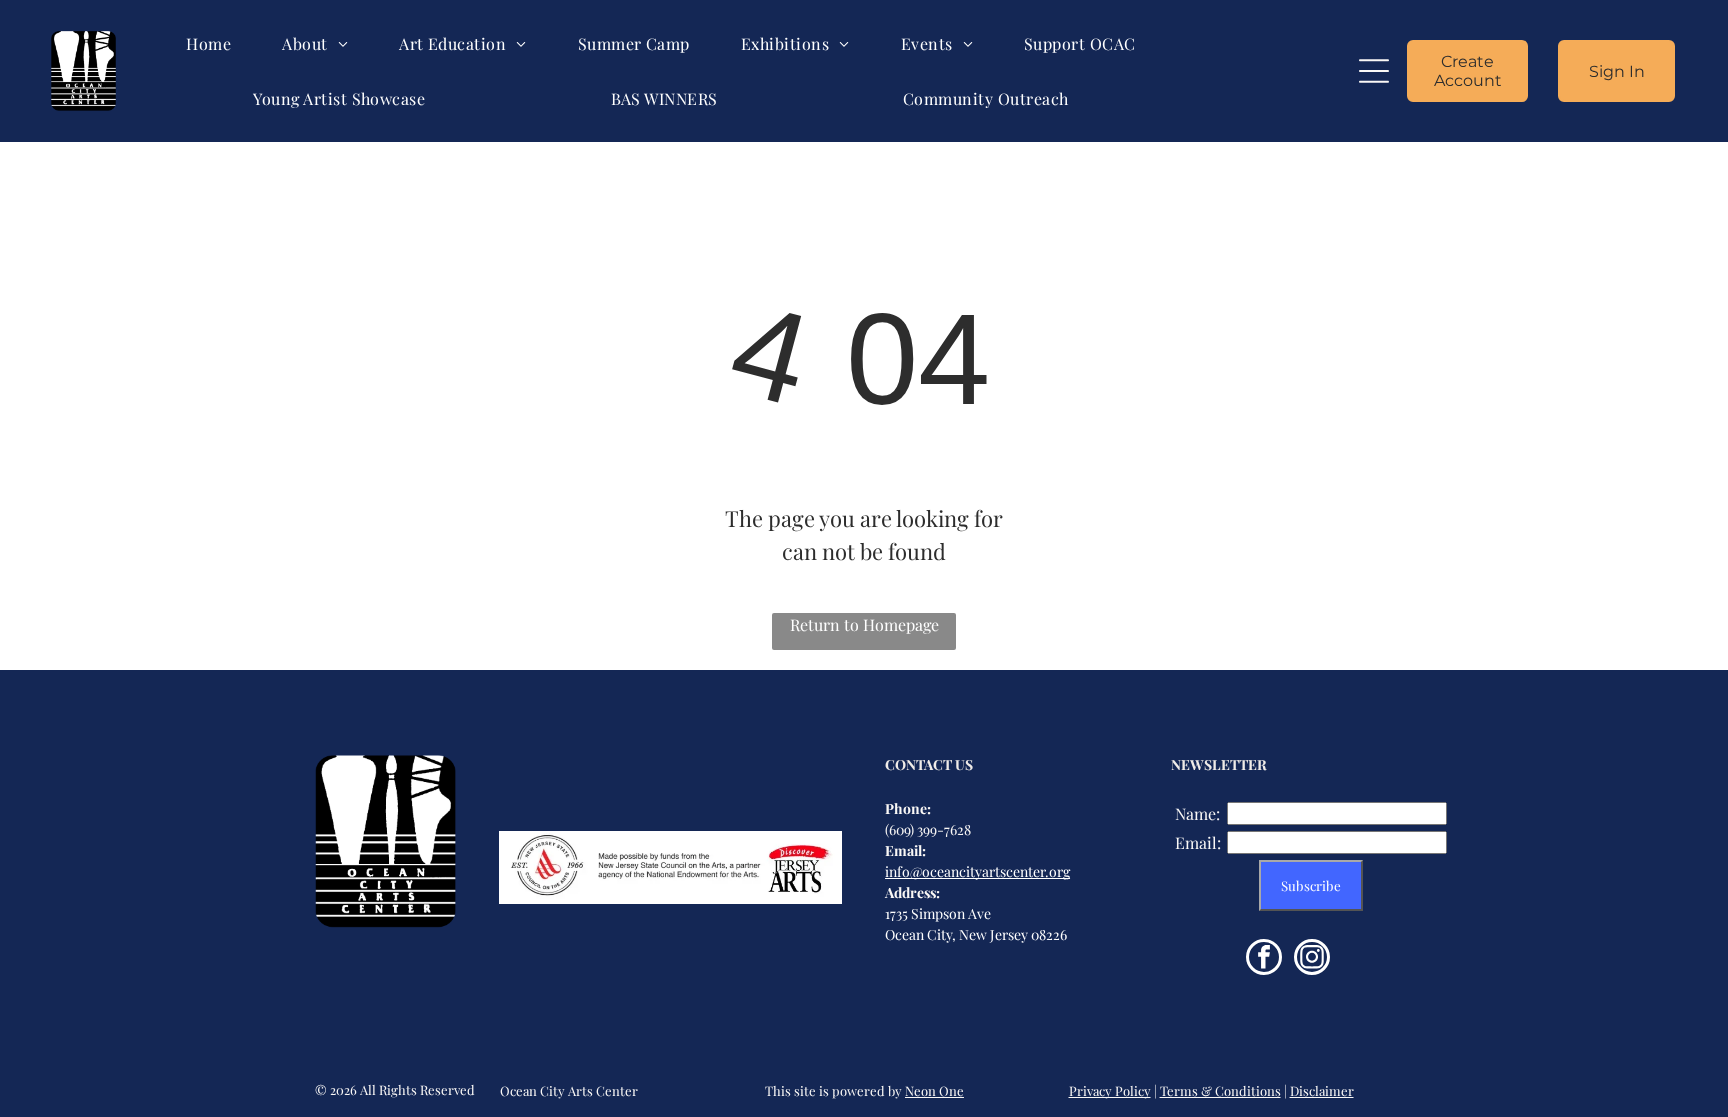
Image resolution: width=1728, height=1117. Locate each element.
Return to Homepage (864, 624)
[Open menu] (1374, 71)
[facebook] (1264, 959)
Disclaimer (1322, 1090)
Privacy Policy (1110, 1090)
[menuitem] (208, 43)
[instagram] (1312, 959)
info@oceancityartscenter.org (977, 871)
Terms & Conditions (1220, 1090)
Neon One (934, 1090)
